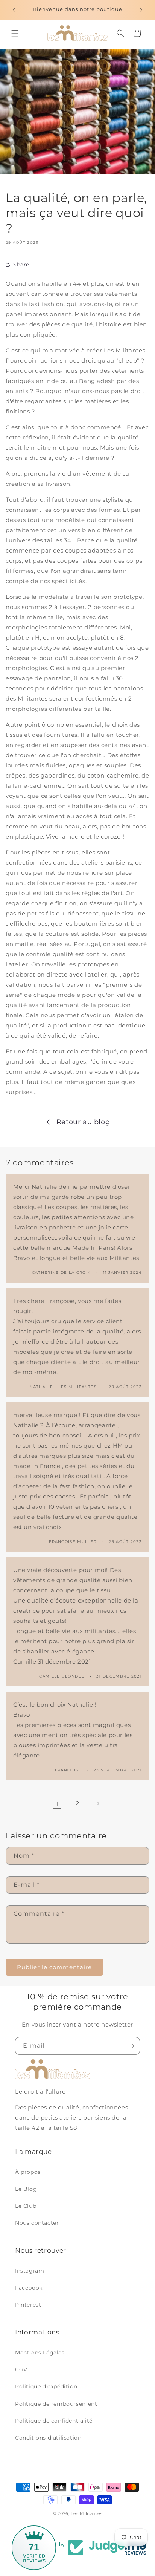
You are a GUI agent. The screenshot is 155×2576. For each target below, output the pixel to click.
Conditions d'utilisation (48, 2438)
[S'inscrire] (131, 2046)
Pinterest (28, 2305)
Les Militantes (87, 2513)
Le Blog (26, 2189)
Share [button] (21, 265)
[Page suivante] (98, 1803)
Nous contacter (37, 2223)
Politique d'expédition (46, 2386)
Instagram (30, 2271)
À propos (28, 2172)
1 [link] (57, 1804)
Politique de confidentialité (54, 2421)
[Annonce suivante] (141, 10)
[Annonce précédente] (14, 10)
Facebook (29, 2288)
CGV (21, 2369)
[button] (15, 33)
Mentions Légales (40, 2353)
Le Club (26, 2206)
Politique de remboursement (56, 2404)
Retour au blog (83, 1122)
